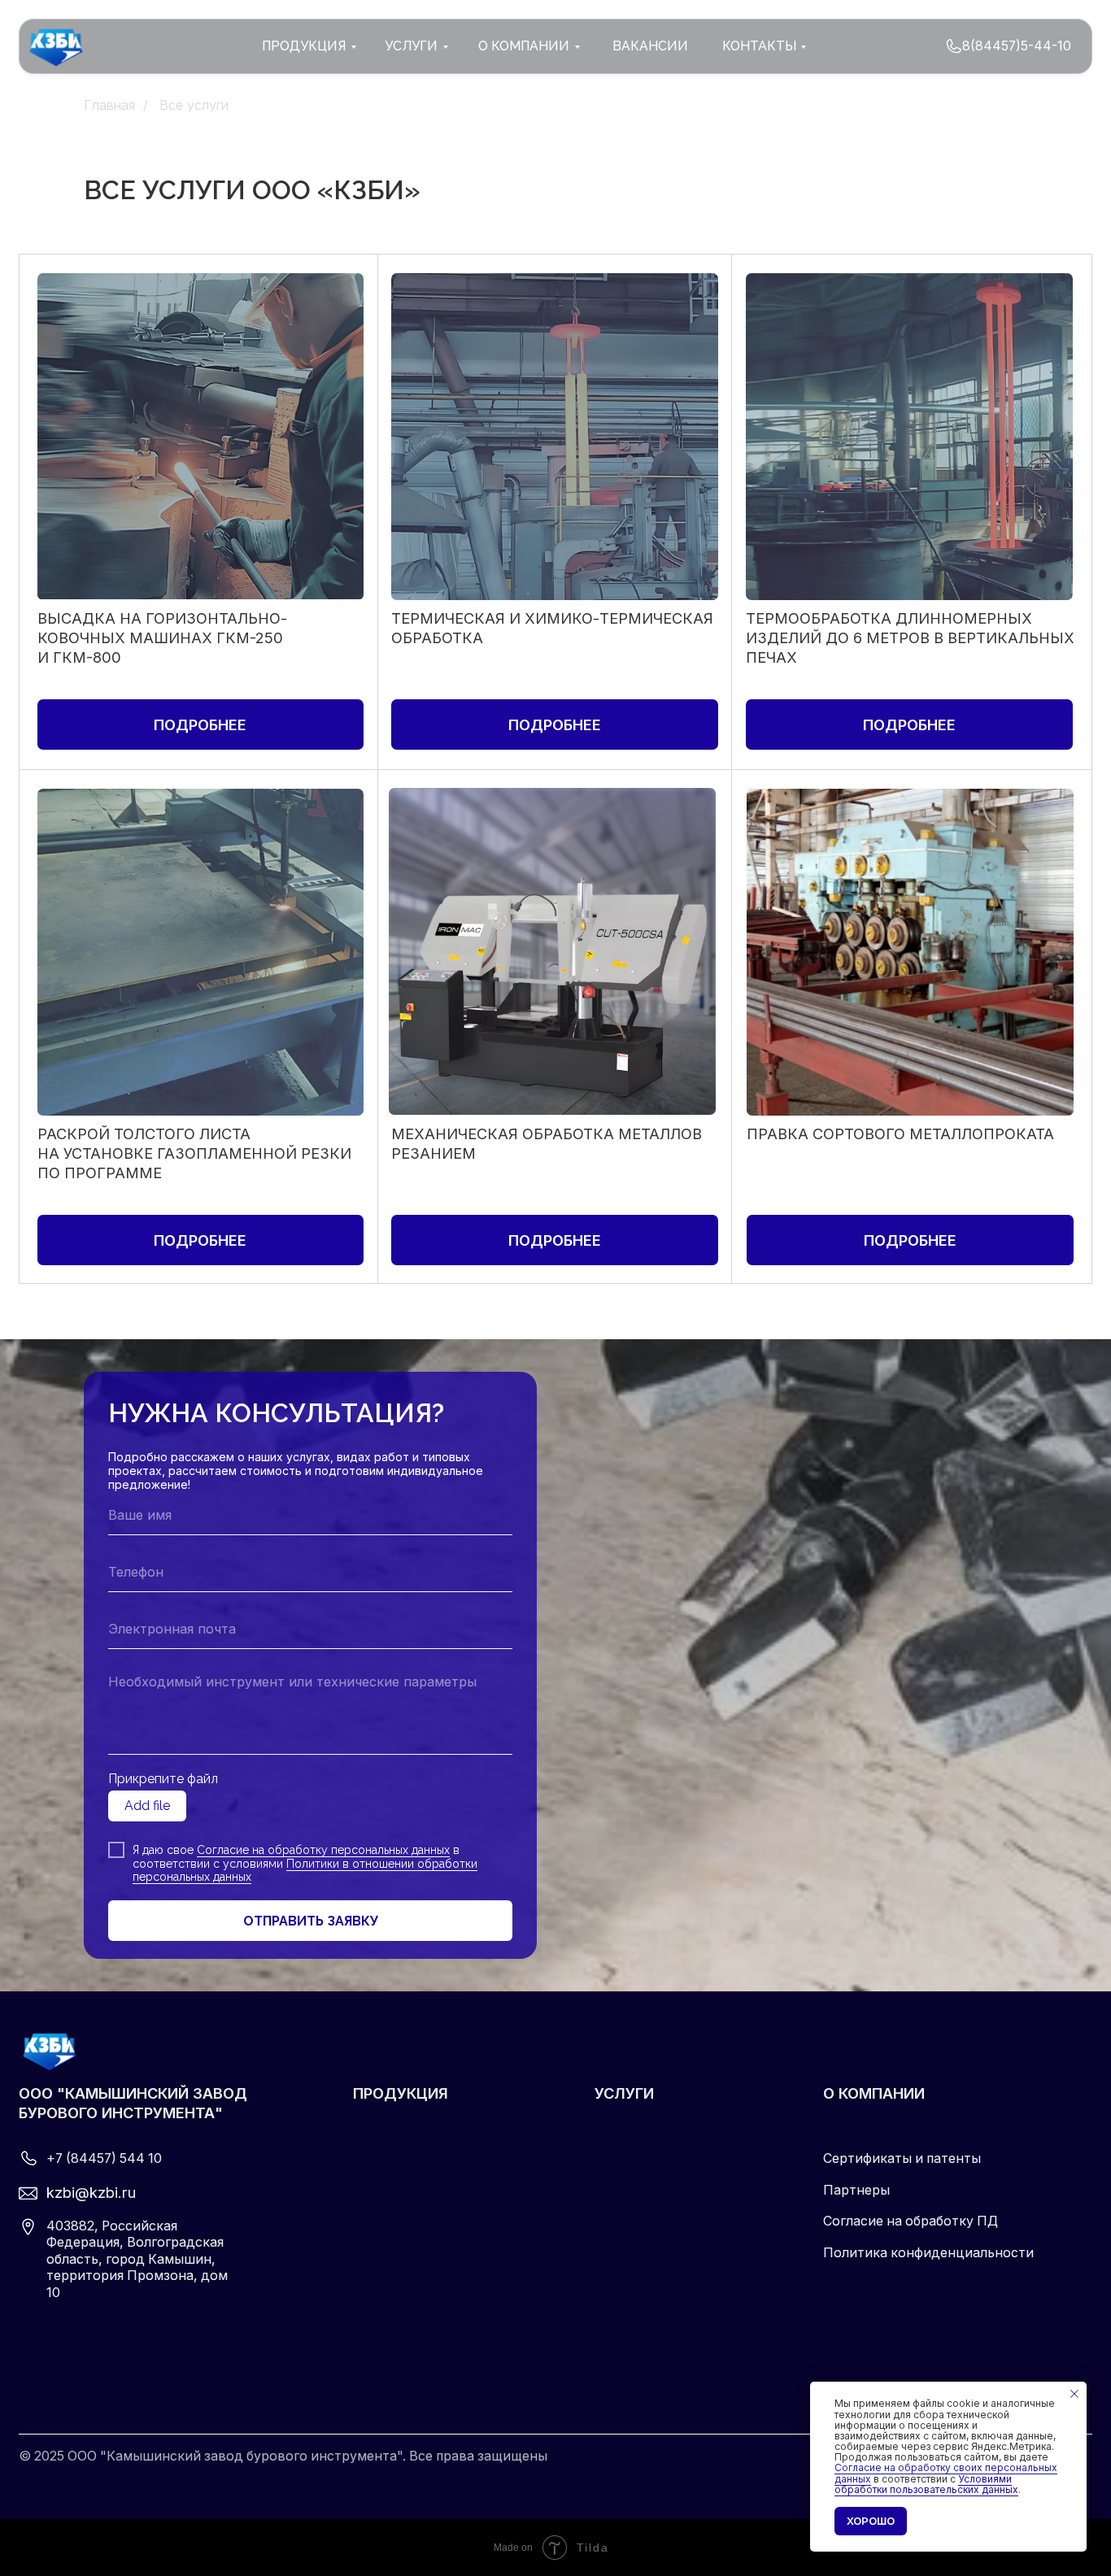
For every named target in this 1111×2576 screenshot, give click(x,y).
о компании (524, 46)
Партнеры (856, 2190)
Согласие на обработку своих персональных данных (946, 2473)
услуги (411, 46)
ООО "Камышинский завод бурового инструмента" (133, 2103)
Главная (109, 105)
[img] (954, 47)
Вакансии (650, 46)
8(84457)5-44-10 (1017, 46)
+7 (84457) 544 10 (104, 2158)
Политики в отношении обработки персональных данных (305, 1871)
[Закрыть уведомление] (1074, 2394)
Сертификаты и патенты (902, 2158)
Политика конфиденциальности (928, 2253)
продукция (304, 46)
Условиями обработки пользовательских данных (926, 2484)
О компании (874, 2093)
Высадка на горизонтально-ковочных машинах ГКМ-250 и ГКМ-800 (162, 637)
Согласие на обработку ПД (911, 2221)
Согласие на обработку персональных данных (323, 1850)
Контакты (759, 46)
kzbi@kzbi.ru (91, 2192)
